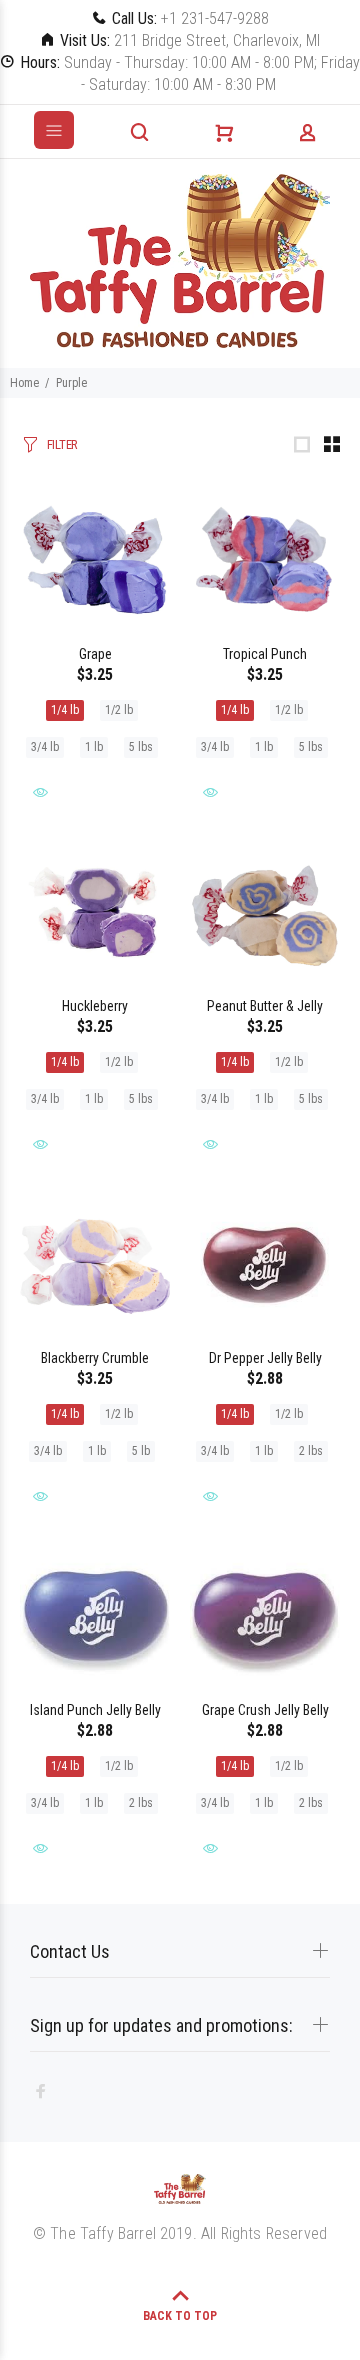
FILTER (62, 444)
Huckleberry (95, 1006)
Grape (95, 654)
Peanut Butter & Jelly (265, 1006)
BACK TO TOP (180, 2316)
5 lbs (141, 747)
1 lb (94, 747)
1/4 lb (65, 710)
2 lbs (311, 1451)
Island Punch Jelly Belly (95, 1710)
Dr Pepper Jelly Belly (265, 1358)
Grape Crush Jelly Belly (265, 1710)
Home (24, 383)
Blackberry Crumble (95, 1358)
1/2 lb (119, 710)
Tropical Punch (265, 654)
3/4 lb (45, 747)
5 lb (141, 1451)
